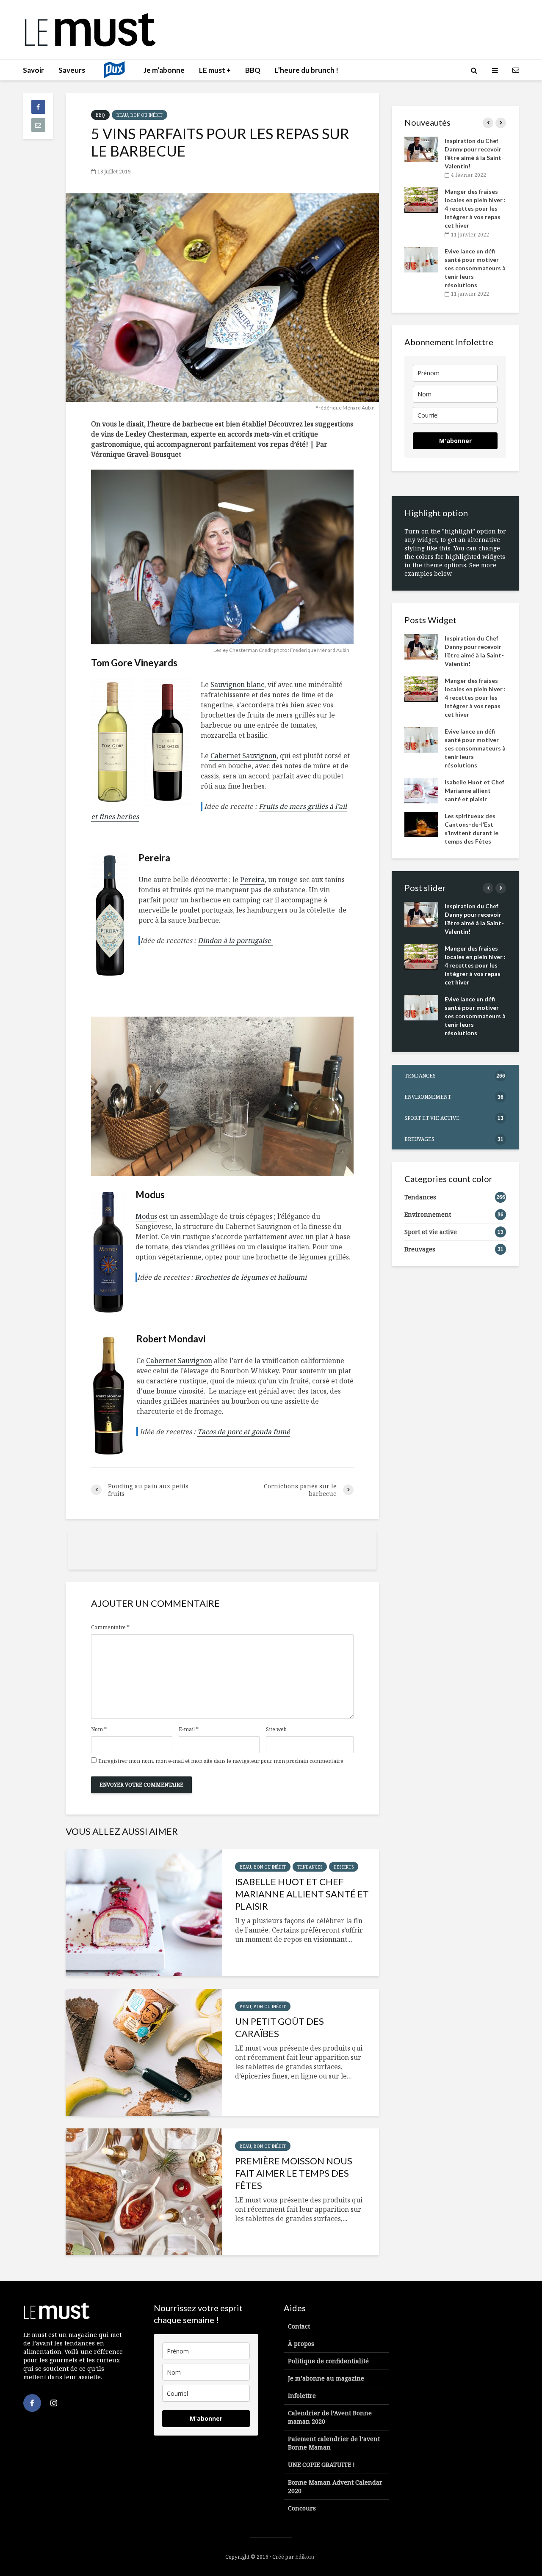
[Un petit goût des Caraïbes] (144, 2052)
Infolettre (302, 2396)
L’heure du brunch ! (307, 70)
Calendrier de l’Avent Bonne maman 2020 (330, 2417)
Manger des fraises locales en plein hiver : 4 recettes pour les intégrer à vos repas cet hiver (475, 208)
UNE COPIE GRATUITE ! (321, 2465)
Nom (99, 1729)
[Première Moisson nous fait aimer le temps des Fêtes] (144, 2192)
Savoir (33, 70)
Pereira (252, 880)
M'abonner (455, 441)
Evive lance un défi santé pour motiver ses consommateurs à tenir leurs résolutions (475, 268)
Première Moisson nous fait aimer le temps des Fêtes (294, 2173)
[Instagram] (54, 2403)
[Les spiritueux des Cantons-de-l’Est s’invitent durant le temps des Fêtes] (421, 823)
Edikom (305, 2557)
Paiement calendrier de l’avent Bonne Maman (334, 2443)
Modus (146, 1216)
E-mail (189, 1729)
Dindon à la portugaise (235, 940)
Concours (302, 2508)
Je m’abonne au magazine (326, 2378)
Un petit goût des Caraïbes (279, 2027)
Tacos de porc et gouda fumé (244, 1432)
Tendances (310, 1867)
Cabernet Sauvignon (243, 756)
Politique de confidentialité (328, 2361)
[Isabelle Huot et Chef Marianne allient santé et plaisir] (144, 1913)
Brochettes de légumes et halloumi (251, 1277)
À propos (301, 2344)
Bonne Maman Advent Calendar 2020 (335, 2487)
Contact (299, 2326)
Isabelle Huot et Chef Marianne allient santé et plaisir (302, 1894)
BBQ (253, 70)
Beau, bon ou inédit (140, 115)
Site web (276, 1729)
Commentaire (110, 1628)
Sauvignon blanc (237, 685)
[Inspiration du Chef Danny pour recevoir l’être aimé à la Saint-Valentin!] (421, 149)
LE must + (215, 70)
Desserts (344, 1867)
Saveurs (72, 70)
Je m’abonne (164, 70)
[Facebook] (32, 2403)
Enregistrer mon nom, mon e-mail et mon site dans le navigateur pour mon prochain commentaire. (221, 1761)
